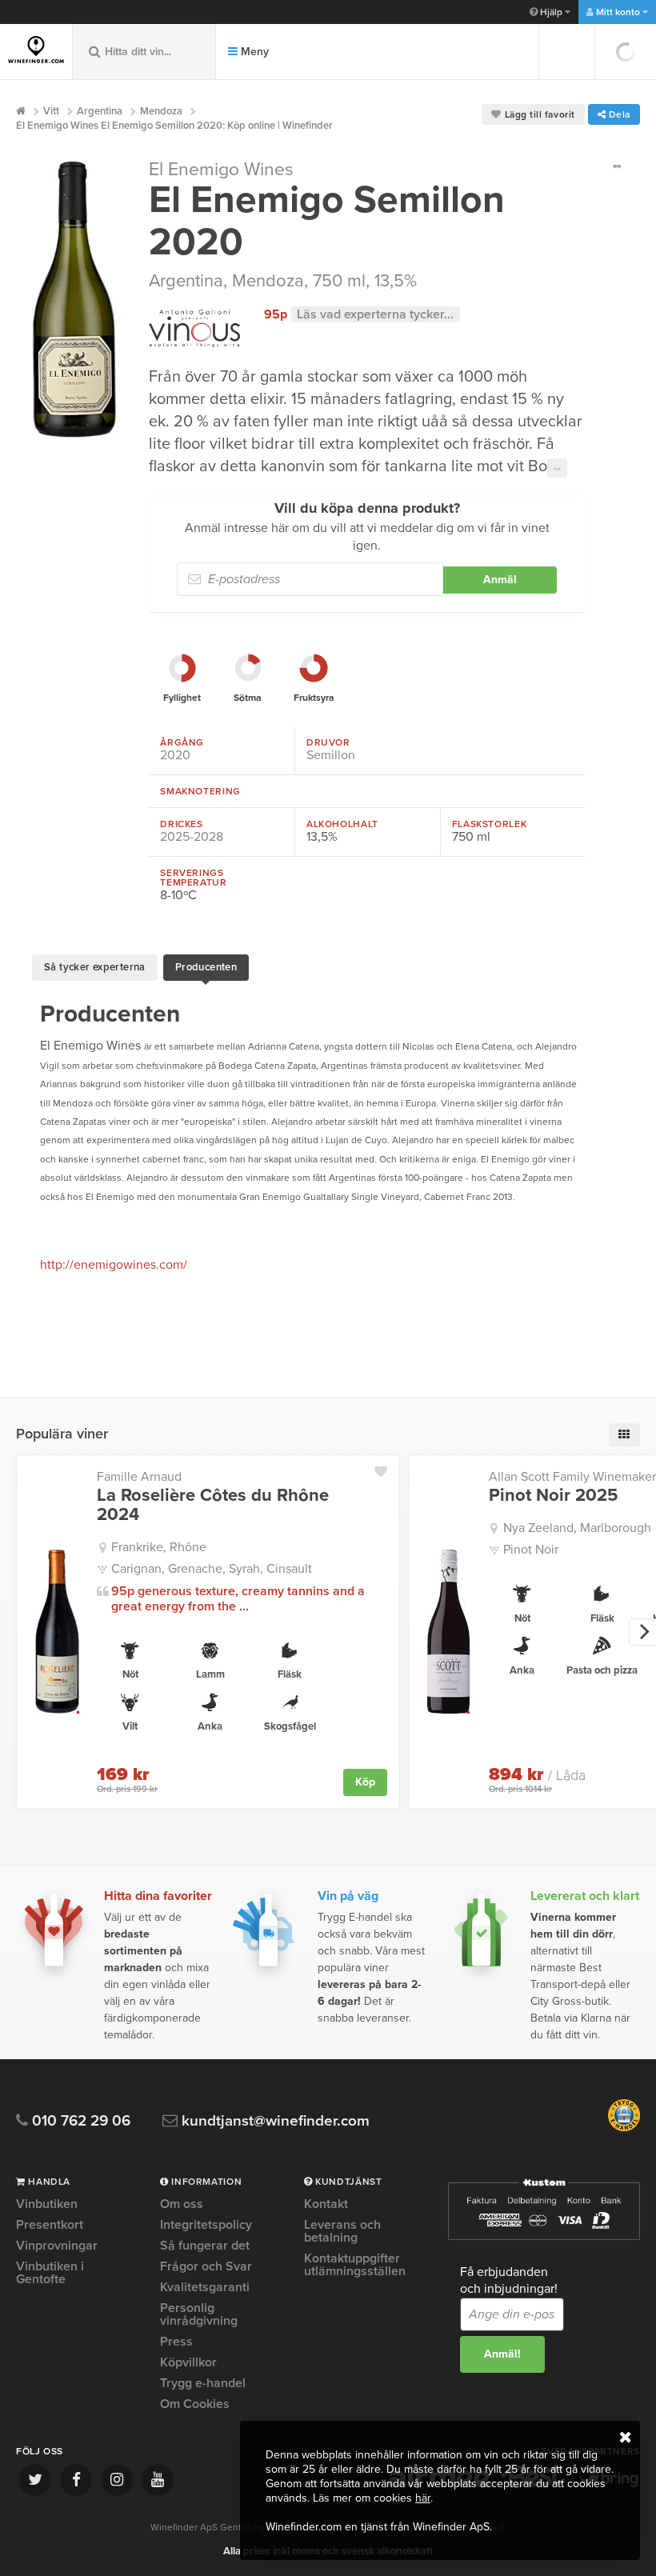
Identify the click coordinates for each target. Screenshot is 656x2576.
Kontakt (326, 2205)
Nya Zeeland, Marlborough (577, 1528)
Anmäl (500, 580)
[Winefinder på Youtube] (158, 2480)
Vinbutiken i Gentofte (50, 2273)
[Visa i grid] (624, 1435)
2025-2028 (192, 837)
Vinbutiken (47, 2205)
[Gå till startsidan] (36, 50)
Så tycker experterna (95, 967)
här (423, 2498)
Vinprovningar (57, 2246)
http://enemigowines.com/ (114, 1265)
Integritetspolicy (206, 2225)
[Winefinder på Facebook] (76, 2480)
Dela (618, 114)
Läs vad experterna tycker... (375, 314)
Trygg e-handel (203, 2383)
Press (176, 2342)
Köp (365, 1782)
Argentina (186, 281)
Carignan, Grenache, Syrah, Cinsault (212, 1569)
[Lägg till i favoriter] (387, 1468)
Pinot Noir (531, 1550)
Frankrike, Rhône (159, 1547)
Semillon (331, 755)
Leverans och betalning (342, 2231)
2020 (175, 755)
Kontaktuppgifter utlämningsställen (355, 2265)
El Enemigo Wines (221, 170)
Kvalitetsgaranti (205, 2287)
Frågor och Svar (206, 2266)
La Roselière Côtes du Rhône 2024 (213, 1505)
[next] (642, 1632)
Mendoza (268, 281)
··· (557, 468)
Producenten (206, 967)
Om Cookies (195, 2404)
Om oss (182, 2205)
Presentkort (50, 2225)
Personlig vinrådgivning (199, 2314)
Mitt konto (618, 12)
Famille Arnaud (139, 1477)
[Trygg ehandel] (624, 2128)
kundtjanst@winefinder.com (274, 2121)
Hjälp (551, 12)
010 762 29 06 (79, 2121)
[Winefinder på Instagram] (117, 2480)
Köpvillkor (188, 2362)
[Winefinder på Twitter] (35, 2480)
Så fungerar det (205, 2246)
